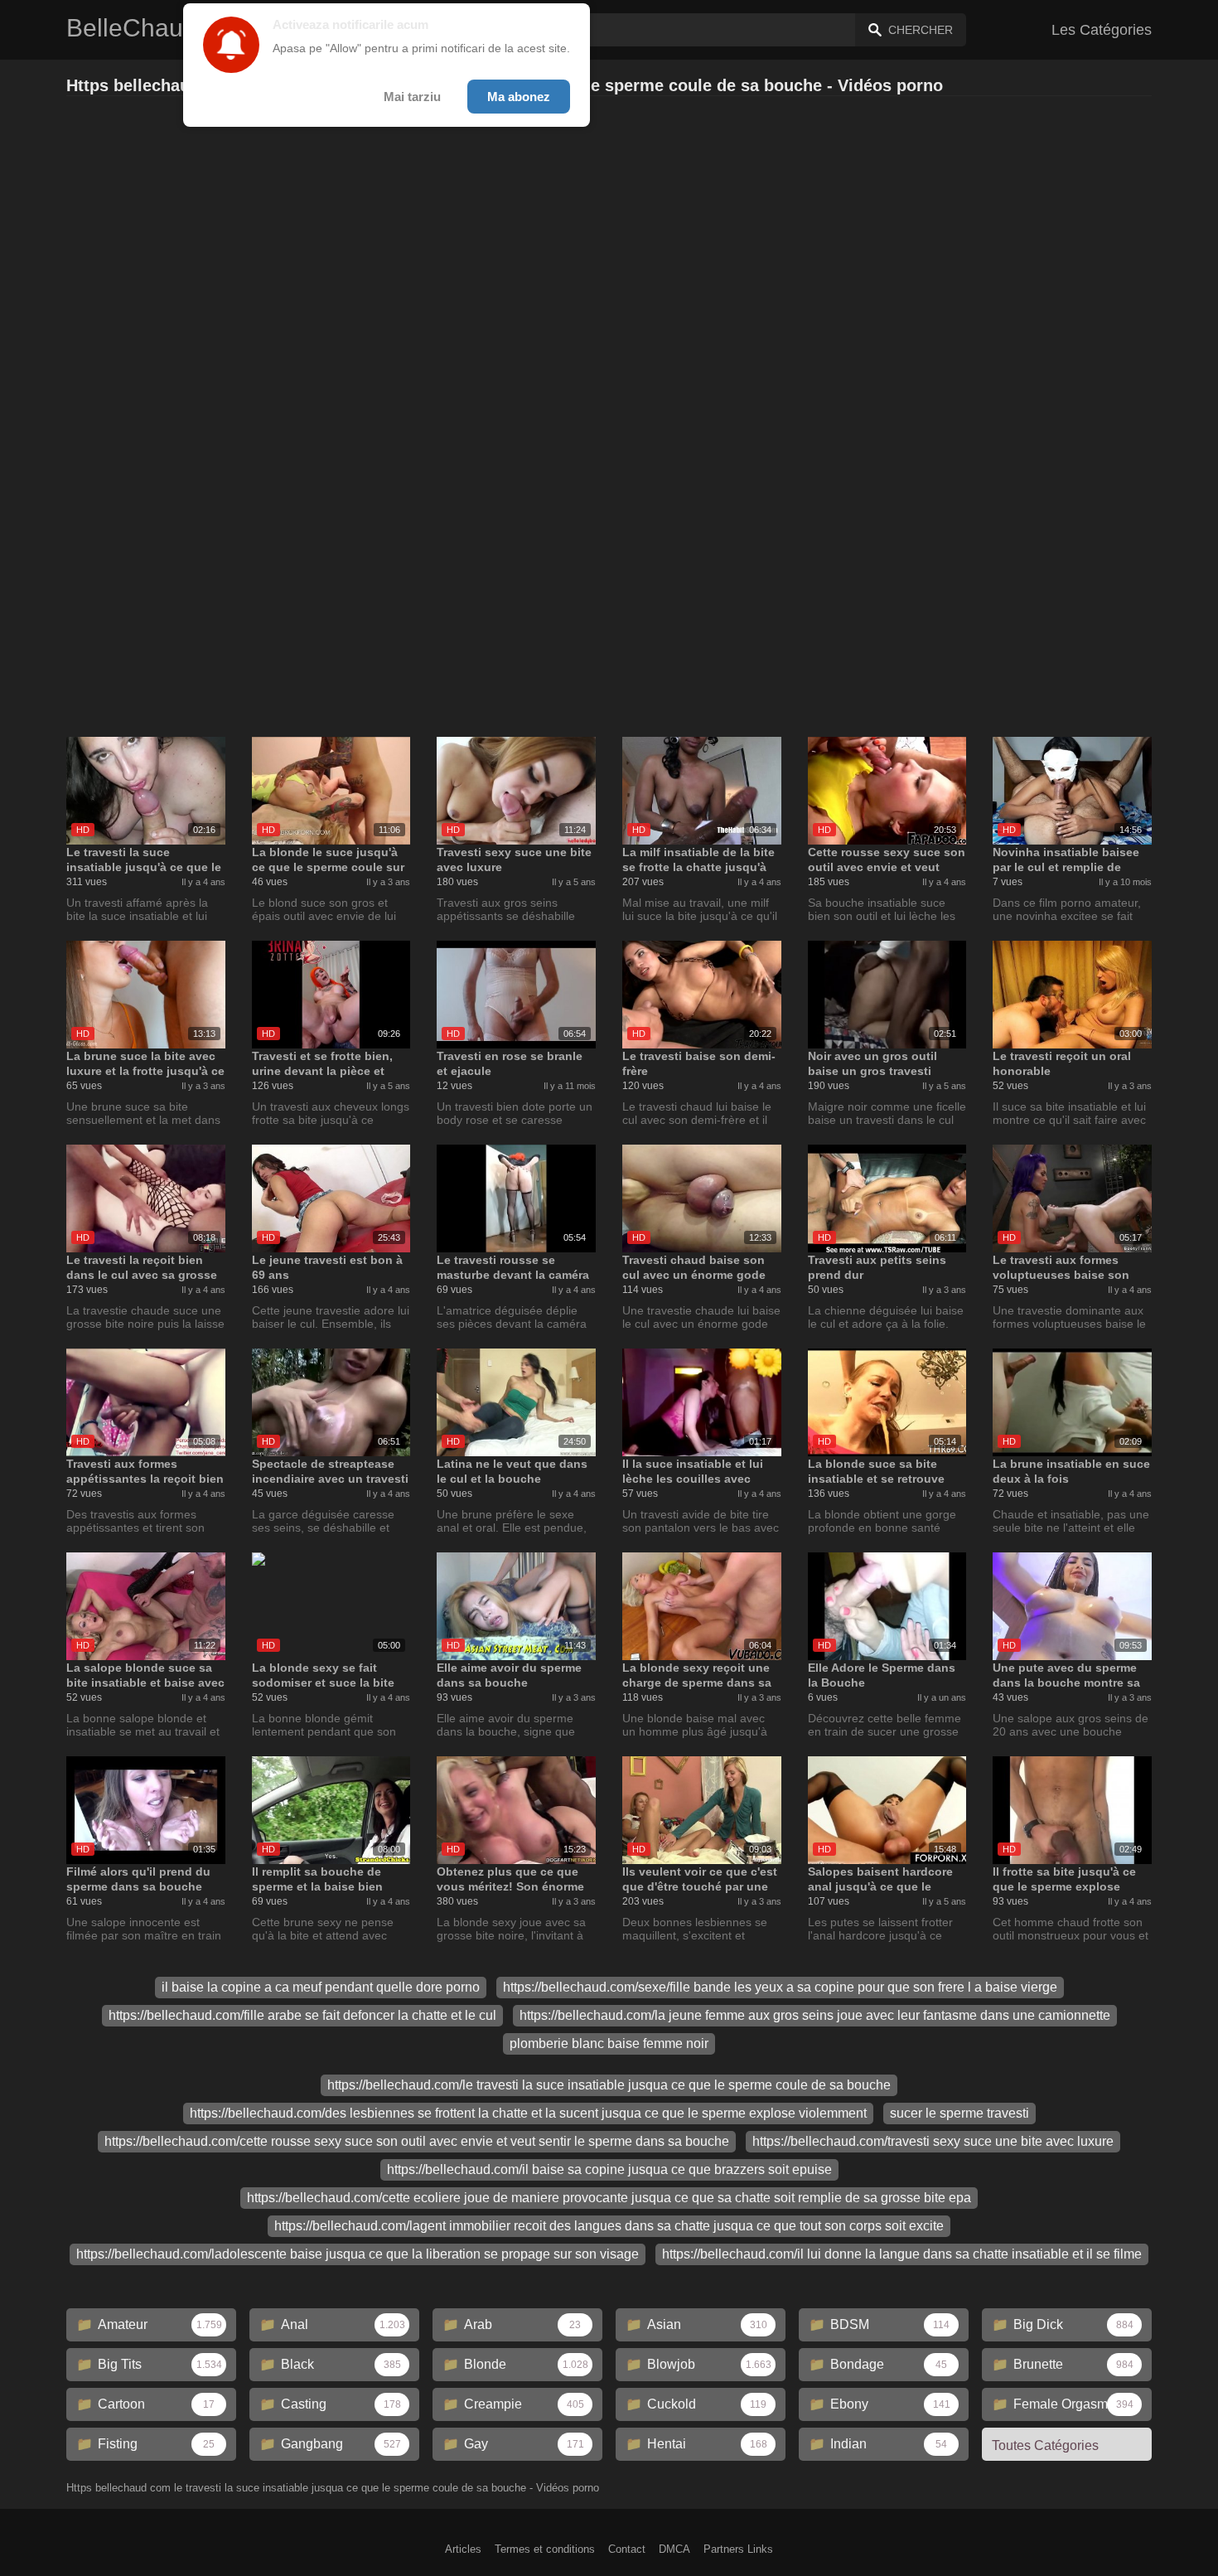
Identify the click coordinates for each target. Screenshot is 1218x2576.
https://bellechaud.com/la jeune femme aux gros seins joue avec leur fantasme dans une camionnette (815, 2015)
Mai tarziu (412, 97)
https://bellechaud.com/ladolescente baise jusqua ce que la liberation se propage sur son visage (358, 2254)
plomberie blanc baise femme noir (609, 2043)
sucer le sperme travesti (959, 2113)
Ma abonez (519, 97)
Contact (627, 2549)
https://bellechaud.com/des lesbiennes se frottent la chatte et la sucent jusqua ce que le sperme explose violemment (528, 2113)
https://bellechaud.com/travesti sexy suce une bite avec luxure (933, 2141)
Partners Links (738, 2549)
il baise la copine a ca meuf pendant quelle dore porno (321, 1987)
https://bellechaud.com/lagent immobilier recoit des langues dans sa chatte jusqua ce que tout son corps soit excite (609, 2226)
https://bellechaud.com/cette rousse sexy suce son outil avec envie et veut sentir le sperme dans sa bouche (417, 2141)
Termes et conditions (545, 2549)
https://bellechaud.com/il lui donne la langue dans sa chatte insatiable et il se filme (902, 2254)
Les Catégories (1102, 30)
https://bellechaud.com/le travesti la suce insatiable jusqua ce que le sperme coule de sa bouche (609, 2085)
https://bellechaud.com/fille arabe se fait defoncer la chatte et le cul (302, 2015)
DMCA (674, 2549)
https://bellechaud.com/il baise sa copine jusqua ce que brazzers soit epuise (609, 2169)
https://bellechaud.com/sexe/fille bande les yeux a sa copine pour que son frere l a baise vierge (780, 1987)
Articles (463, 2549)
